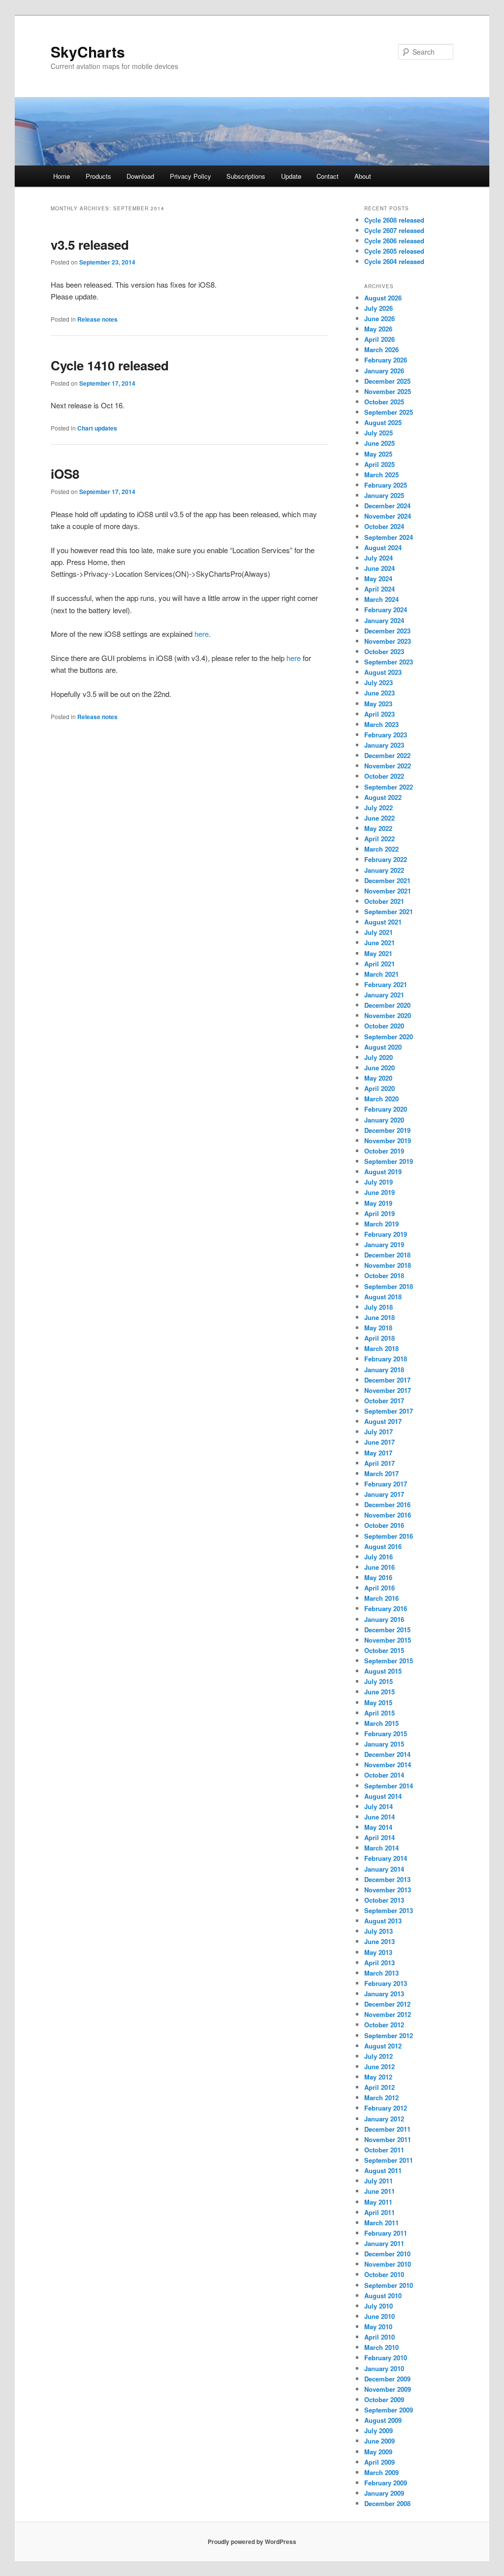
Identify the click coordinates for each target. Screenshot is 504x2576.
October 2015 (384, 1650)
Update (291, 176)
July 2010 (378, 2306)
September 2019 (389, 1161)
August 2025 (383, 422)
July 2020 (378, 1057)
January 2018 (384, 1370)
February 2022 (386, 859)
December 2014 (387, 1754)
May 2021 (378, 953)
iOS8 (65, 474)
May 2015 (378, 1702)
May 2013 (378, 1952)
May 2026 (378, 329)
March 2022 (381, 849)
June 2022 (379, 818)
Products (98, 176)
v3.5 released (90, 245)
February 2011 (386, 2233)
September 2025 (389, 412)
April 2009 (379, 2462)
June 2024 (379, 568)
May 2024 (378, 578)
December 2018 (387, 1255)
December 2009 (387, 2379)
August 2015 (383, 1671)
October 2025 (384, 402)
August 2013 (383, 1921)
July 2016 (378, 1557)
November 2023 (388, 641)
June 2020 (379, 1068)
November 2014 (388, 1765)
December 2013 (387, 1879)
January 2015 (384, 1744)
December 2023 (387, 631)
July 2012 (378, 2056)
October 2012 (384, 2025)
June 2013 (379, 1941)
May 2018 (378, 1328)
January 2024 (384, 620)
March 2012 (381, 2097)
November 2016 (388, 1515)
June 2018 (379, 1317)
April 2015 (379, 1713)
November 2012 (388, 2014)
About (363, 176)
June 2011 (379, 2191)
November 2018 (388, 1265)
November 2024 (388, 516)
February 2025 (386, 485)
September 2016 (389, 1536)
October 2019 (384, 1151)
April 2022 (379, 839)
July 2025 (378, 433)
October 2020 (384, 1026)
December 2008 (387, 2503)
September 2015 (389, 1661)
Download (140, 176)
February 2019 (386, 1234)
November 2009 (388, 2389)
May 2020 (378, 1078)
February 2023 (386, 735)
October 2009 (384, 2399)
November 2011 (388, 2139)
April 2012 (379, 2087)
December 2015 (387, 1630)
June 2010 (379, 2316)
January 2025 (384, 495)
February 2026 (386, 360)
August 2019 (383, 1172)
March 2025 (381, 475)
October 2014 (384, 1775)
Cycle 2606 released (394, 241)
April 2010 (379, 2337)
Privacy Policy (190, 176)
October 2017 (384, 1401)
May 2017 (378, 1453)
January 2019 (384, 1244)
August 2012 (383, 2046)
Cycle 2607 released (394, 230)
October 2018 (384, 1275)
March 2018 (381, 1348)
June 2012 (379, 2066)
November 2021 (388, 891)
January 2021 (384, 995)
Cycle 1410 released (110, 365)
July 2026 (378, 308)
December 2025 (387, 381)
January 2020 (384, 1120)
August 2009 (383, 2420)
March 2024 (381, 599)
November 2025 (388, 391)
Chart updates (97, 428)
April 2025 (379, 464)
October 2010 (384, 2274)
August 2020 (383, 1047)
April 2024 (379, 589)
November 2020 (388, 1015)
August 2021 (383, 922)
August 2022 (383, 797)
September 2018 (389, 1286)
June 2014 (379, 1817)
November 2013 (388, 1890)
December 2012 (387, 2004)
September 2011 (389, 2160)
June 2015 (379, 1692)
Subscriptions (246, 176)
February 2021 (386, 984)
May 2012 (378, 2077)
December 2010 (387, 2254)
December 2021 (387, 880)
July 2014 (378, 1806)
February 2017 (386, 1484)
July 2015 (378, 1681)
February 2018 (386, 1359)
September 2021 (389, 911)
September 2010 (389, 2285)
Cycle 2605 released (394, 251)
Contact (328, 176)
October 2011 (384, 2150)
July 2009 (378, 2430)
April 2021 (379, 964)
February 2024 (386, 610)
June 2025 (379, 443)
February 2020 (386, 1109)
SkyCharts (88, 51)
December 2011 (387, 2129)
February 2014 (386, 1858)
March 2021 (381, 974)
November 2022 (388, 766)
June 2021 (379, 942)
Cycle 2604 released (394, 261)
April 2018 (379, 1338)
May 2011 (378, 2202)
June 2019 (379, 1192)
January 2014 (384, 1869)
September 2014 (389, 1786)
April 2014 (379, 1837)
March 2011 (381, 2223)
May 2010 (378, 2327)
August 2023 (383, 672)
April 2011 (379, 2212)
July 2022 (378, 808)
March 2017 (381, 1473)
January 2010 (384, 2368)
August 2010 (383, 2295)
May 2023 (378, 704)
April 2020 (379, 1088)
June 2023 (379, 693)
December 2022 (387, 755)
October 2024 (384, 526)
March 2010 (381, 2347)
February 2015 (386, 1734)
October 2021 (384, 901)
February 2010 (386, 2358)
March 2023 (381, 724)
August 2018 (383, 1297)
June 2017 (379, 1442)
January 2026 (384, 371)
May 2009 (378, 2452)
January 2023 (384, 745)
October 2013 (384, 1900)
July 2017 (378, 1432)
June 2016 (379, 1567)
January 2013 (384, 1994)
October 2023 (384, 651)
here (202, 634)
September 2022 (389, 787)
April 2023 (379, 714)
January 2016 (384, 1619)
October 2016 (384, 1525)
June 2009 (379, 2441)
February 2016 (386, 1608)
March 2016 (381, 1598)
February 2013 (386, 1983)
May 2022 (378, 828)
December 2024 (387, 506)
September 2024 (389, 537)
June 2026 (379, 318)
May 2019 (378, 1203)
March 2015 (381, 1723)
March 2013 (381, 1973)
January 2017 (384, 1494)
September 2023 (389, 662)
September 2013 (389, 1910)
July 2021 (378, 932)
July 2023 (378, 682)
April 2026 (379, 339)
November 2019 (388, 1140)
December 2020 (387, 1005)
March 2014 (381, 1848)
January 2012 (384, 2119)
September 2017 (389, 1411)
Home (62, 176)
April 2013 (379, 1963)
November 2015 (388, 1640)
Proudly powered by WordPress (252, 2542)
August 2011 (383, 2170)
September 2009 (389, 2410)
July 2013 (378, 1931)
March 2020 (381, 1099)
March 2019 (381, 1224)
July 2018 (378, 1307)
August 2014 (383, 1796)
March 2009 (381, 2472)
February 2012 (386, 2108)
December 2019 (387, 1130)
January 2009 (384, 2493)
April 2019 (379, 1213)
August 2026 (383, 298)
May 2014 (378, 1827)
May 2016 (378, 1577)
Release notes (97, 319)
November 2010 (388, 2264)
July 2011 (378, 2181)
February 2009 (386, 2483)
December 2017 (387, 1380)
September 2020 (389, 1037)
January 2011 (384, 2243)
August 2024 (383, 547)
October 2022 (384, 776)
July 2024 (378, 558)
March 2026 (381, 349)
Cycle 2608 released (394, 220)
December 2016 (387, 1504)
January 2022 (384, 870)
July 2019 (378, 1182)
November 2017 (388, 1390)
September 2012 (389, 2035)
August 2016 (383, 1546)
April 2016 (379, 1588)
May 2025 (378, 454)
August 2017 (383, 1421)
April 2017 (379, 1463)
